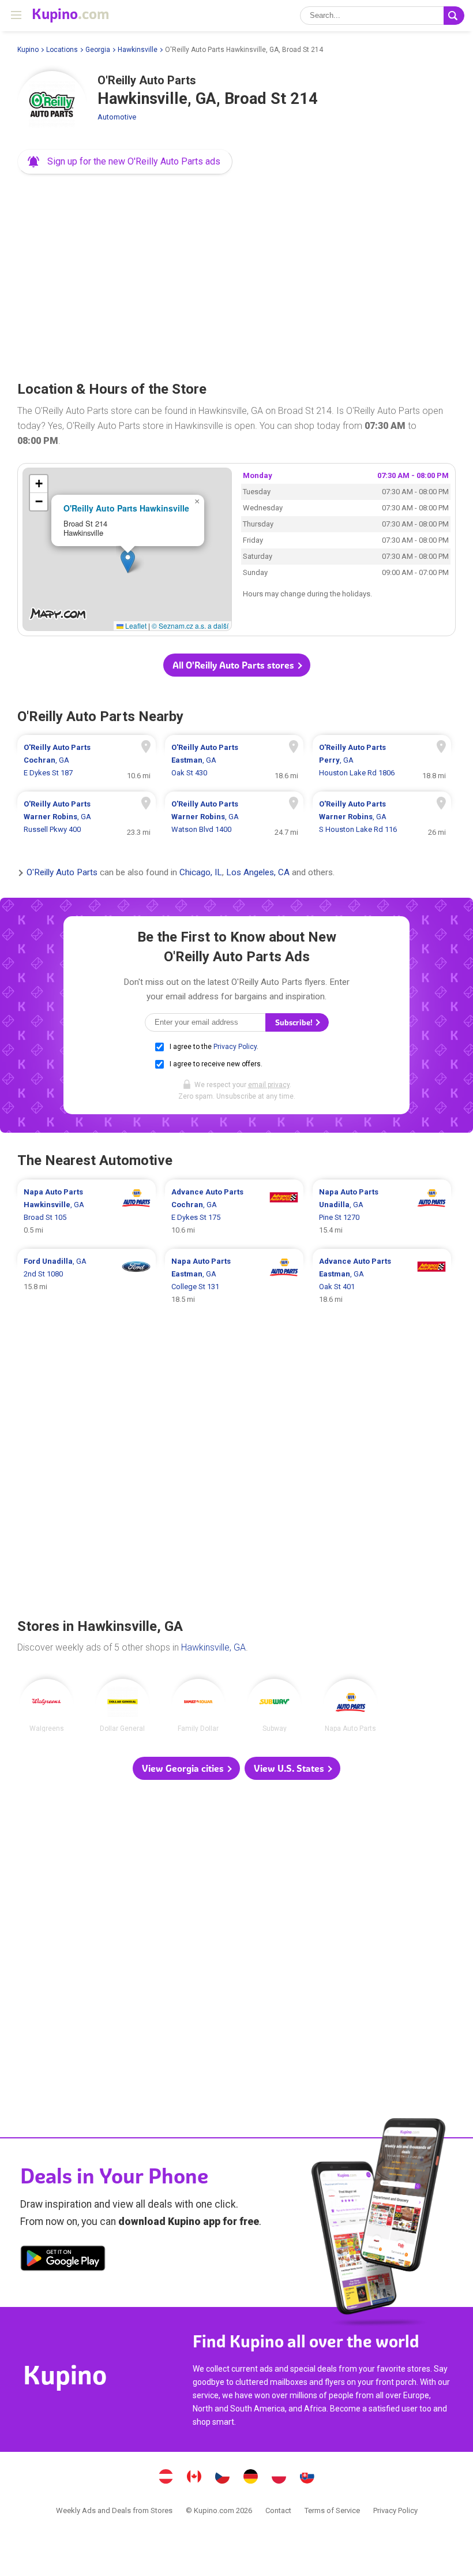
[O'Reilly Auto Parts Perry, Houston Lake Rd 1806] (382, 760)
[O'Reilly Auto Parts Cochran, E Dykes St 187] (87, 760)
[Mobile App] (63, 2260)
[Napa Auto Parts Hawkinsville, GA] (350, 1706)
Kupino (28, 50)
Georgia (98, 50)
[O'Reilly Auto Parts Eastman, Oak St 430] (234, 760)
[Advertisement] (236, 274)
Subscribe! (295, 1023)
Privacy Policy (235, 1047)
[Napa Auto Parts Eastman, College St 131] (234, 1280)
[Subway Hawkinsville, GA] (274, 1706)
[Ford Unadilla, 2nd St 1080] (87, 1280)
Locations (62, 50)
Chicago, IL (201, 873)
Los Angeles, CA (258, 873)
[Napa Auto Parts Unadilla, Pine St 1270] (382, 1211)
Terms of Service (332, 2510)
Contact (278, 2510)
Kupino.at (166, 2478)
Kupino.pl (279, 2478)
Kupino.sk (307, 2478)
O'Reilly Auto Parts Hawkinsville (126, 508)
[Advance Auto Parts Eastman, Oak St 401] (382, 1280)
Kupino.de (251, 2478)
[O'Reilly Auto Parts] (52, 106)
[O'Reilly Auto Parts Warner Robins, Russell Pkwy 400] (87, 817)
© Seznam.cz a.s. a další (190, 626)
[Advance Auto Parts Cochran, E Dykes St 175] (234, 1211)
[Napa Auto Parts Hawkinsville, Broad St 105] (87, 1211)
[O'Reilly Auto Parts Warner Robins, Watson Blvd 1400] (234, 817)
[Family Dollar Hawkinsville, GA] (199, 1706)
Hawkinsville (138, 50)
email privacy (269, 1085)
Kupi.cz (223, 2478)
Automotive (117, 117)
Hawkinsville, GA (213, 1647)
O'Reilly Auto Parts (62, 873)
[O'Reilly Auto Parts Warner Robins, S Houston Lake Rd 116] (382, 817)
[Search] (454, 16)
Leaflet (135, 626)
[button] (125, 162)
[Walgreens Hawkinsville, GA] (46, 1706)
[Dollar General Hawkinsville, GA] (123, 1706)
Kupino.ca (194, 2478)
